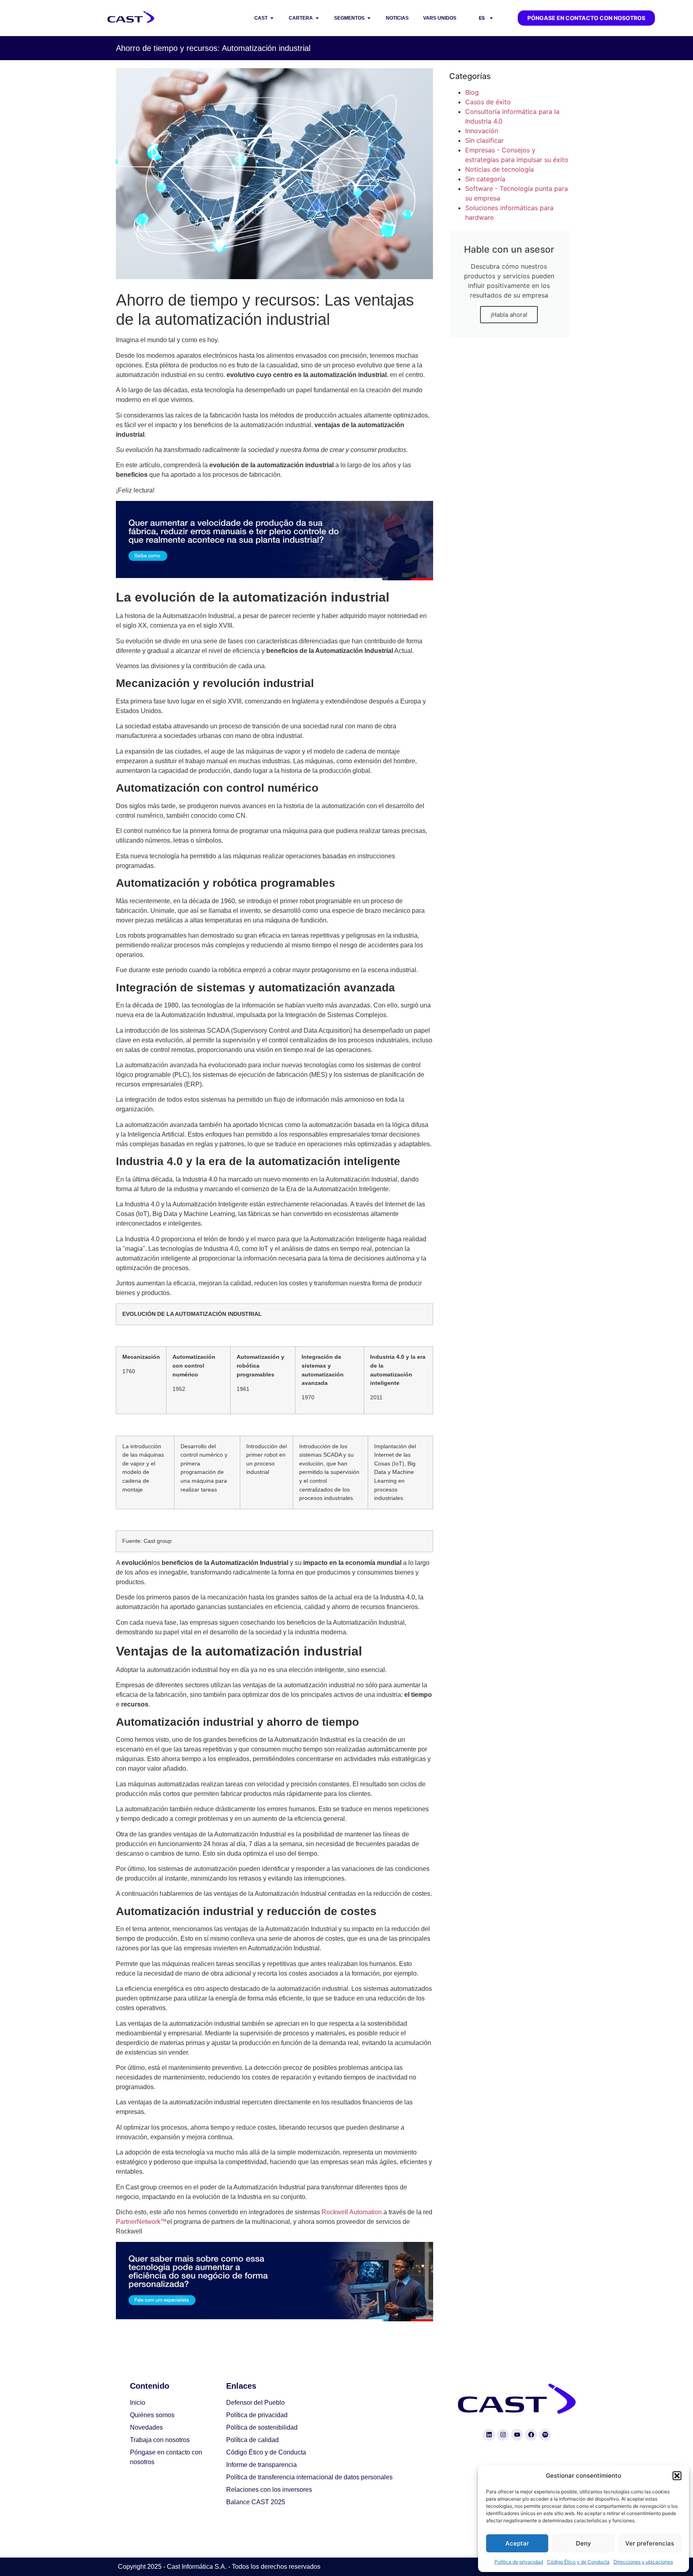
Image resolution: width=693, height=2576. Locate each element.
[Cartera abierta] (317, 18)
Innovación (482, 131)
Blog (472, 92)
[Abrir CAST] (272, 18)
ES (482, 18)
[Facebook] (531, 2435)
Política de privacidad (519, 2562)
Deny (584, 2543)
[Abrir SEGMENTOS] (369, 18)
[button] (677, 2476)
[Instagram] (503, 2435)
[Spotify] (545, 2435)
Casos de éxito (488, 102)
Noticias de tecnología (499, 169)
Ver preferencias (650, 2543)
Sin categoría (485, 179)
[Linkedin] (489, 2435)
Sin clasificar (484, 140)
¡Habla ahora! (509, 315)
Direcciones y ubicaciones (643, 2562)
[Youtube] (517, 2435)
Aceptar (517, 2543)
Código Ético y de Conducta (578, 2562)
